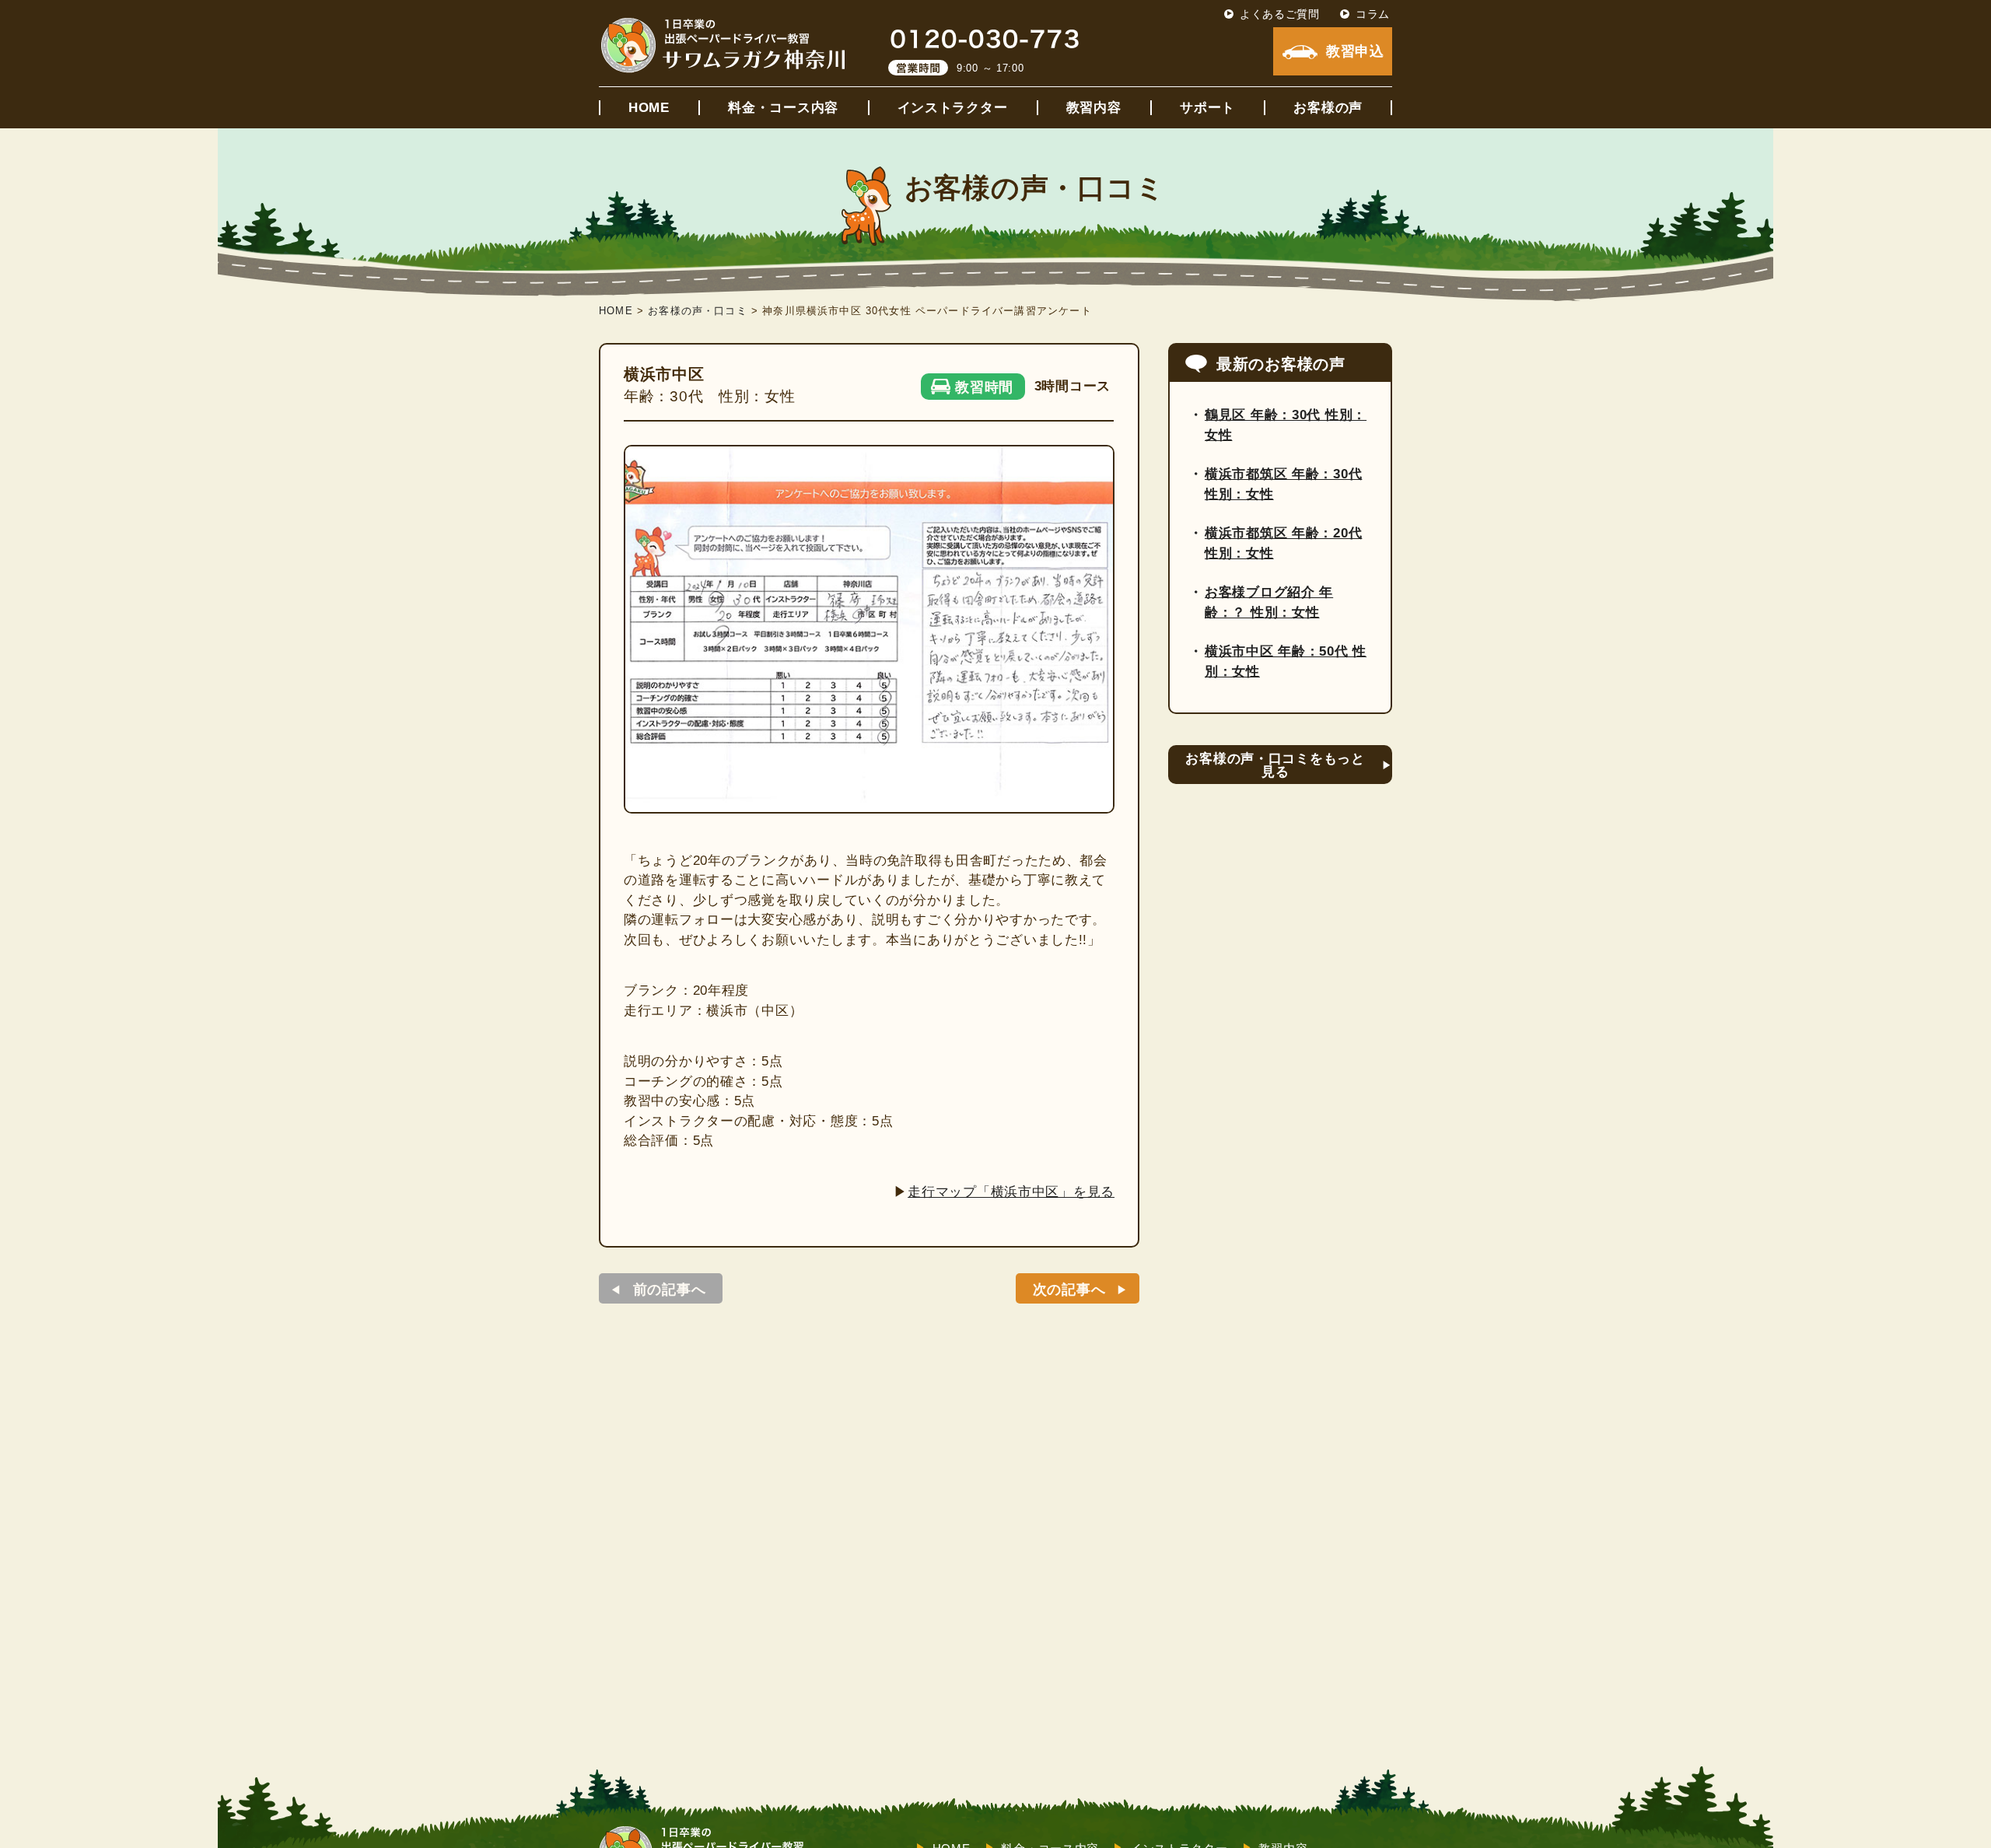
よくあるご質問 (1280, 14)
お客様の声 (1328, 108)
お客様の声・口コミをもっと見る (1275, 765)
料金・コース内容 (783, 108)
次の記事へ (1069, 1290)
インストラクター (953, 108)
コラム (1373, 14)
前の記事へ (670, 1290)
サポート (1207, 108)
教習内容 (1094, 108)
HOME (649, 108)
